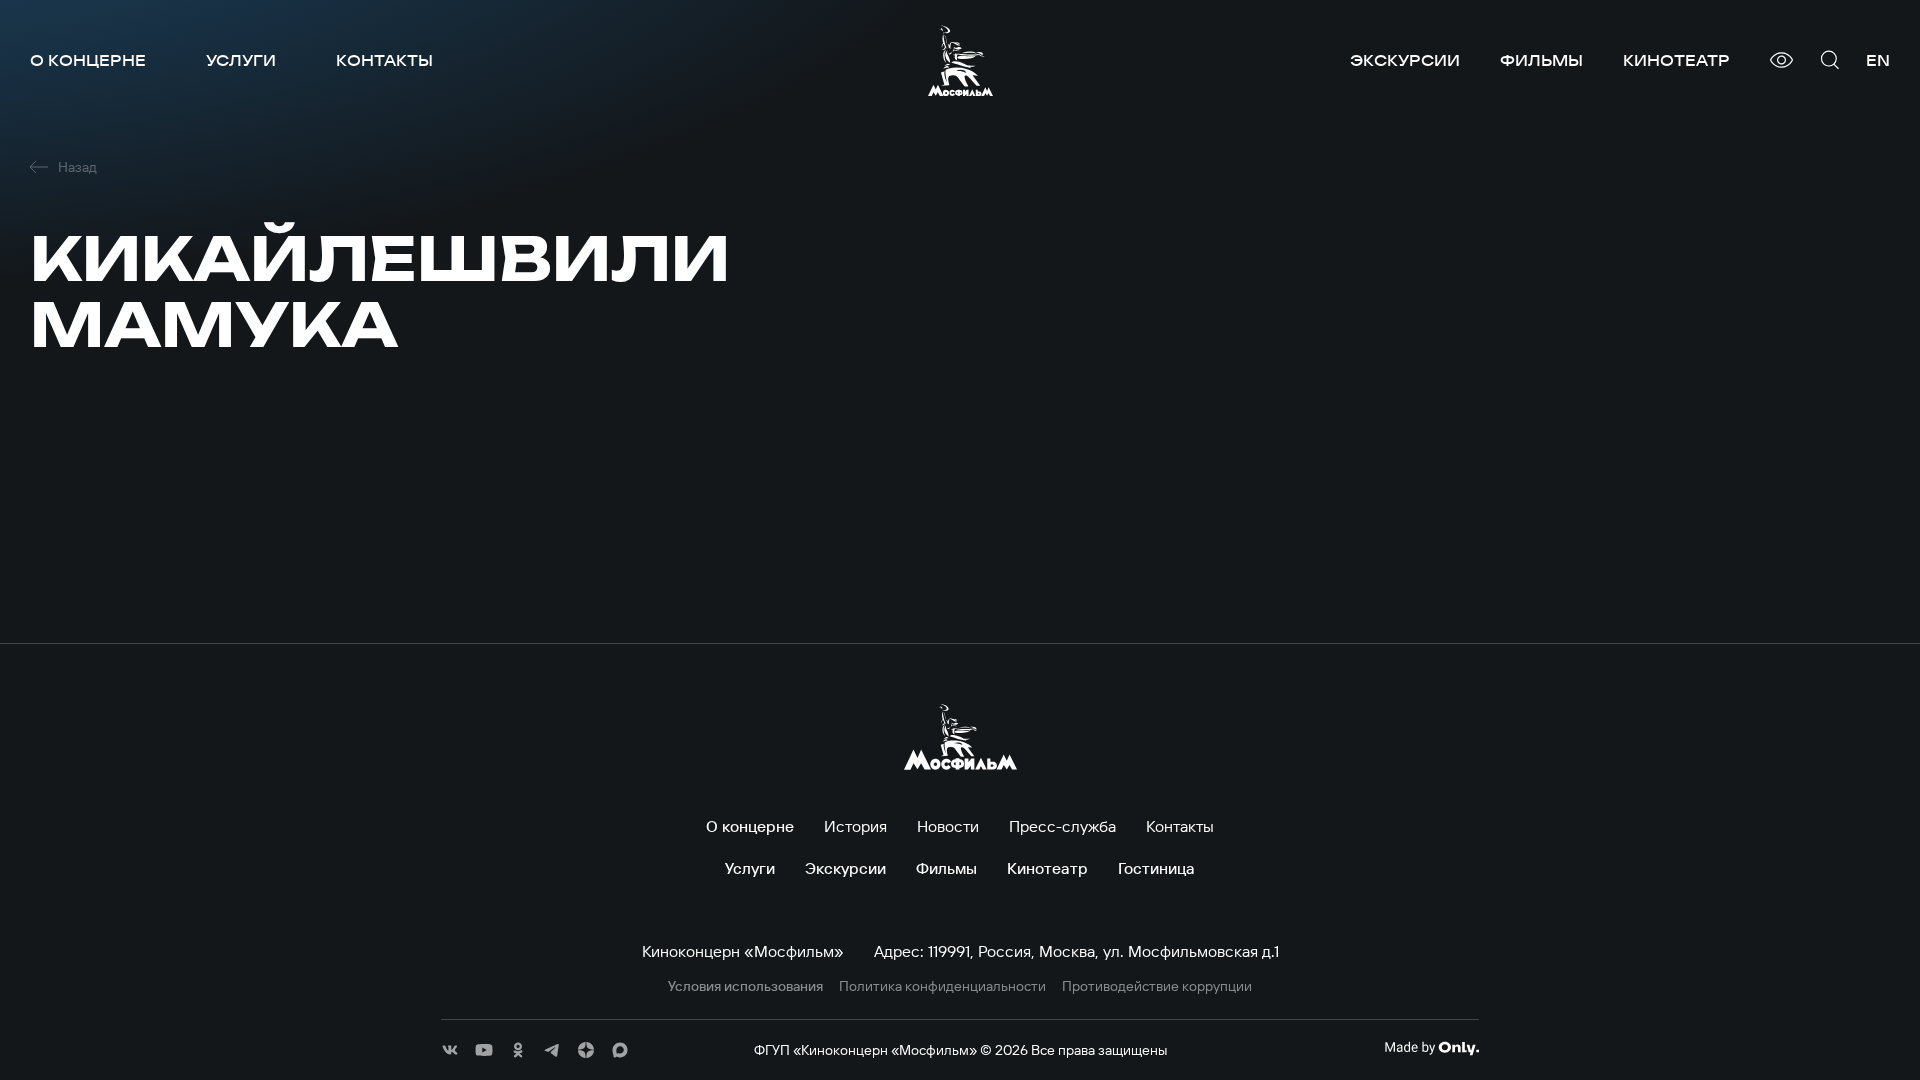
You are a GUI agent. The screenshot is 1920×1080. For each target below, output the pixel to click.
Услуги (241, 60)
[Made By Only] (1431, 1048)
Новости (948, 826)
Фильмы (1541, 60)
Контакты (384, 60)
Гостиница (1156, 868)
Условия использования (745, 986)
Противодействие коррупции (1157, 986)
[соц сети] (450, 1050)
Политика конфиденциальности (942, 986)
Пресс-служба (1062, 826)
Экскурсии (1405, 60)
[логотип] (960, 60)
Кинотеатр (1676, 60)
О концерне (88, 60)
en (1878, 60)
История (855, 826)
